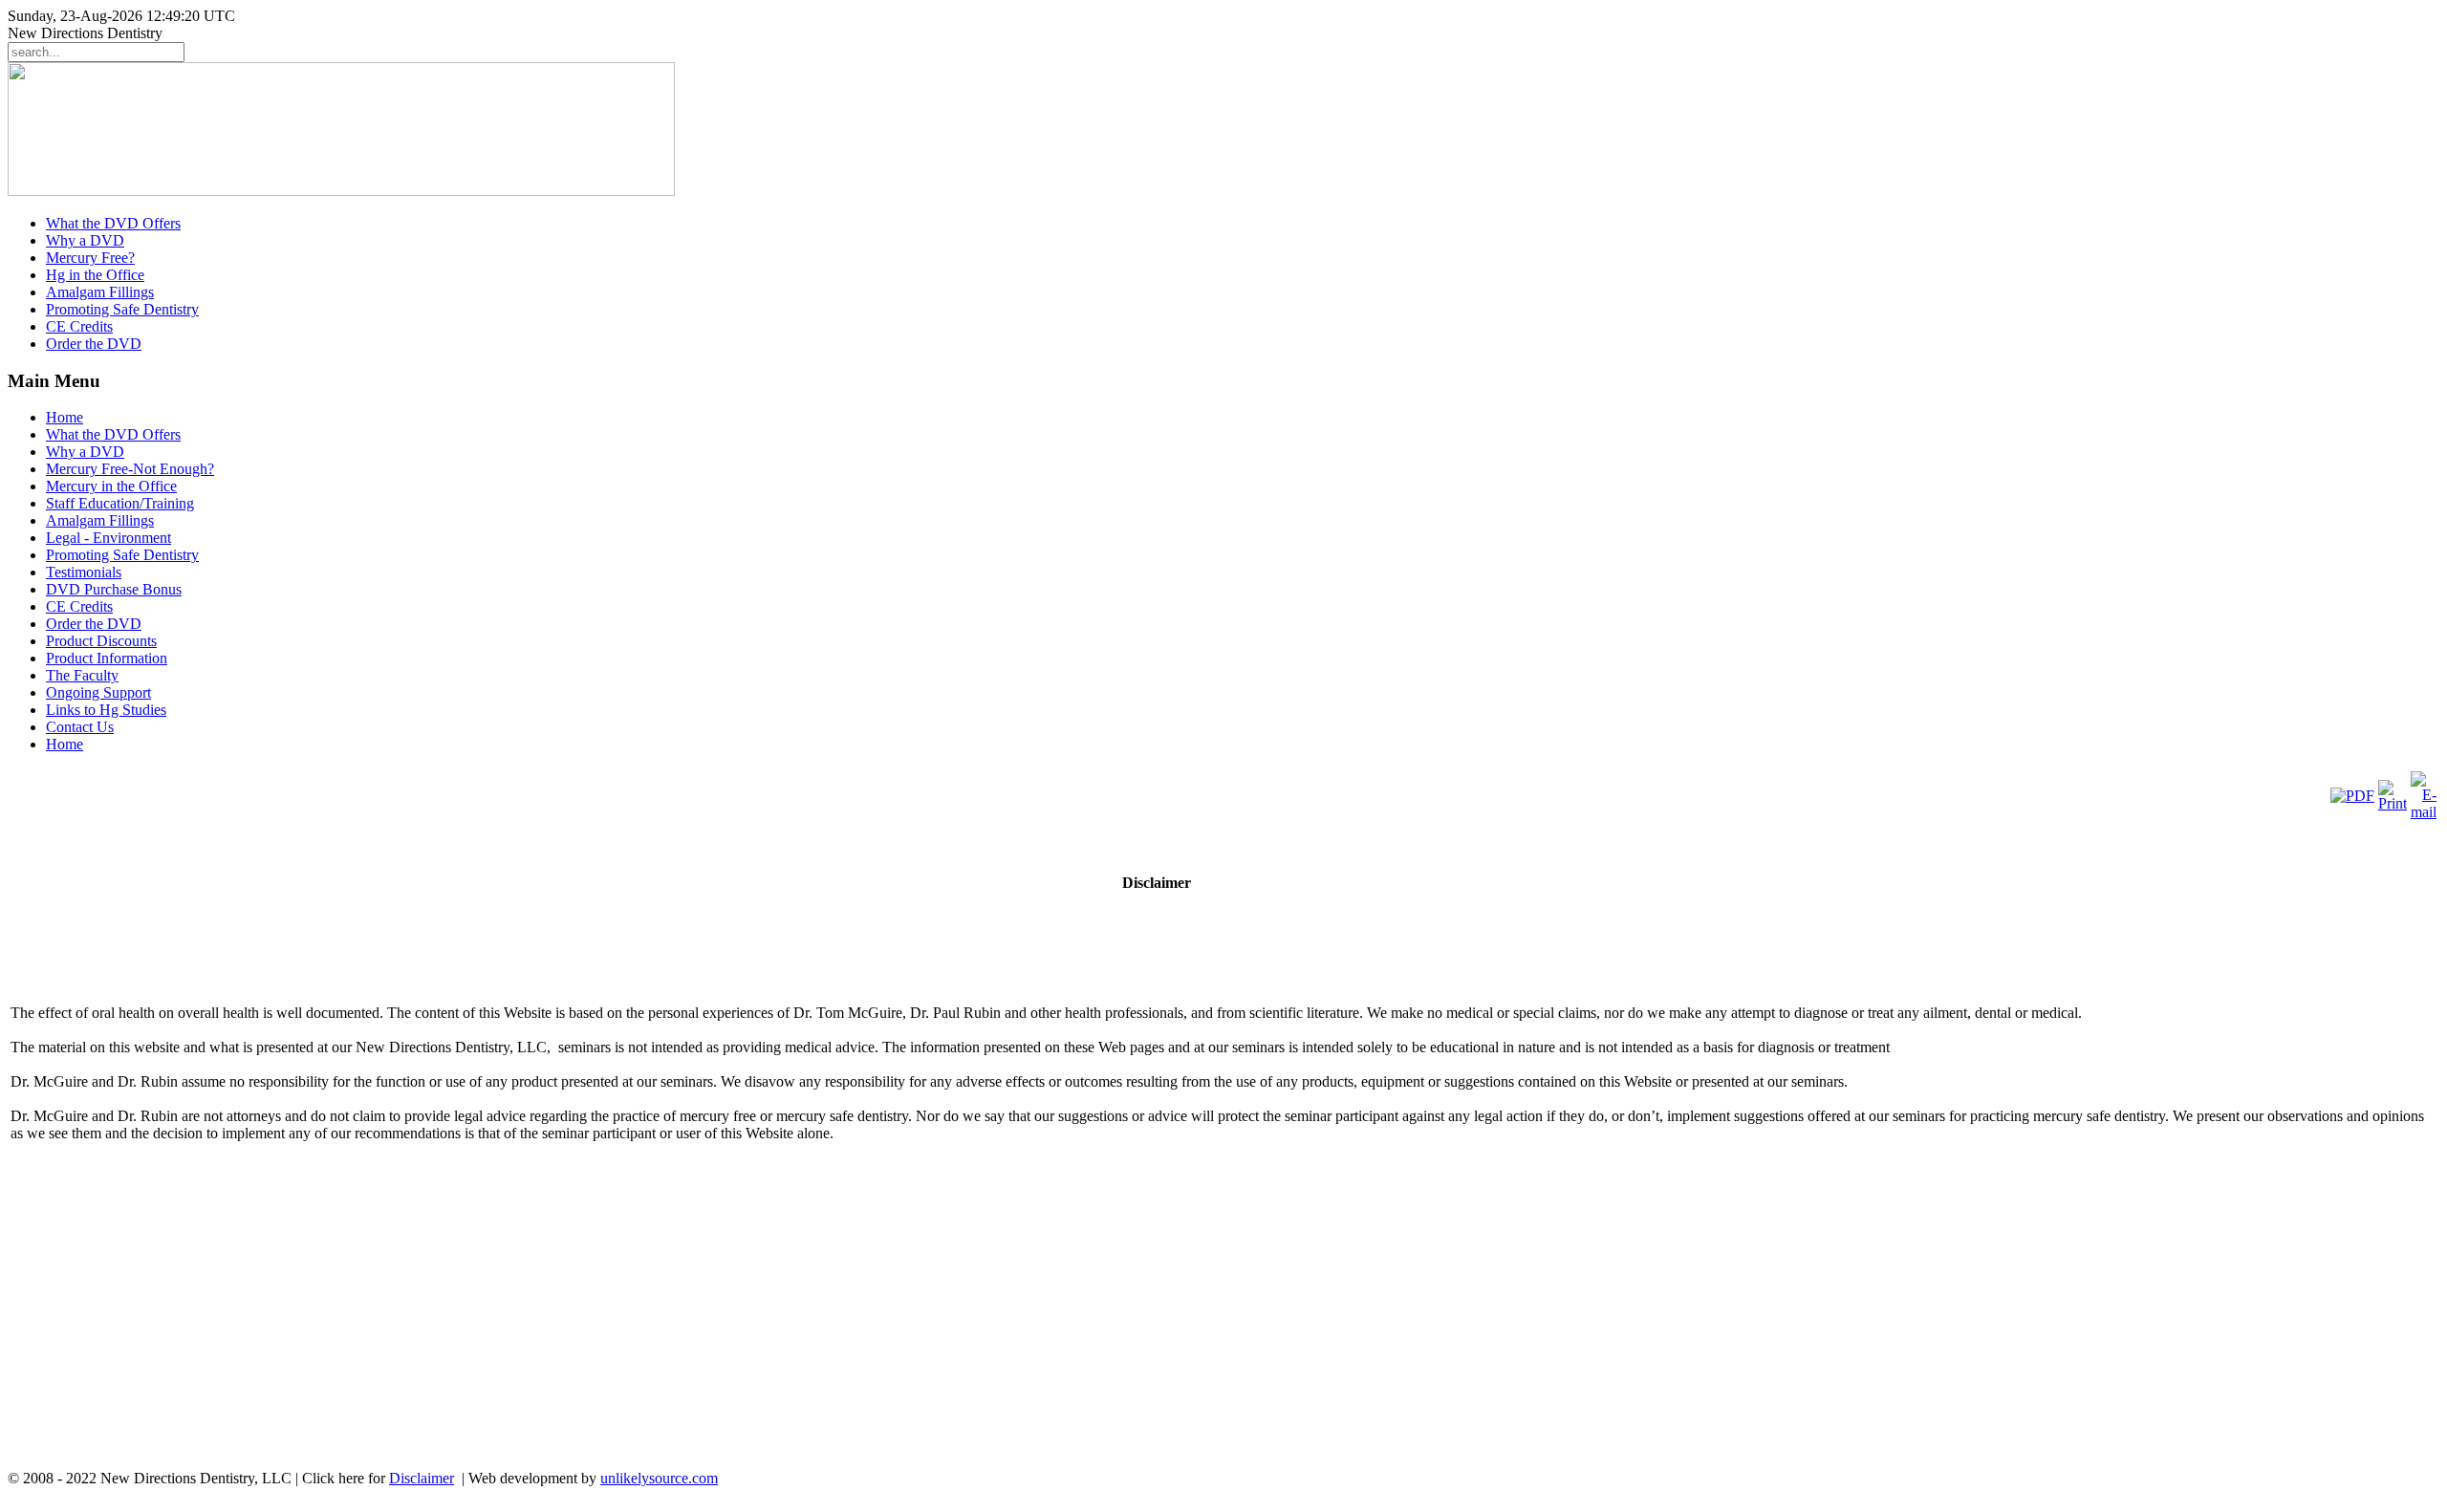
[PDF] (2352, 796)
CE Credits (79, 326)
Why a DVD (85, 240)
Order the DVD (94, 344)
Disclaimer (422, 1478)
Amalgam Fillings (100, 292)
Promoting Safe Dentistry (122, 309)
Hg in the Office (95, 275)
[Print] (2393, 803)
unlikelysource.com (659, 1478)
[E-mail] (2424, 812)
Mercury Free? (90, 258)
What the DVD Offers (113, 223)
